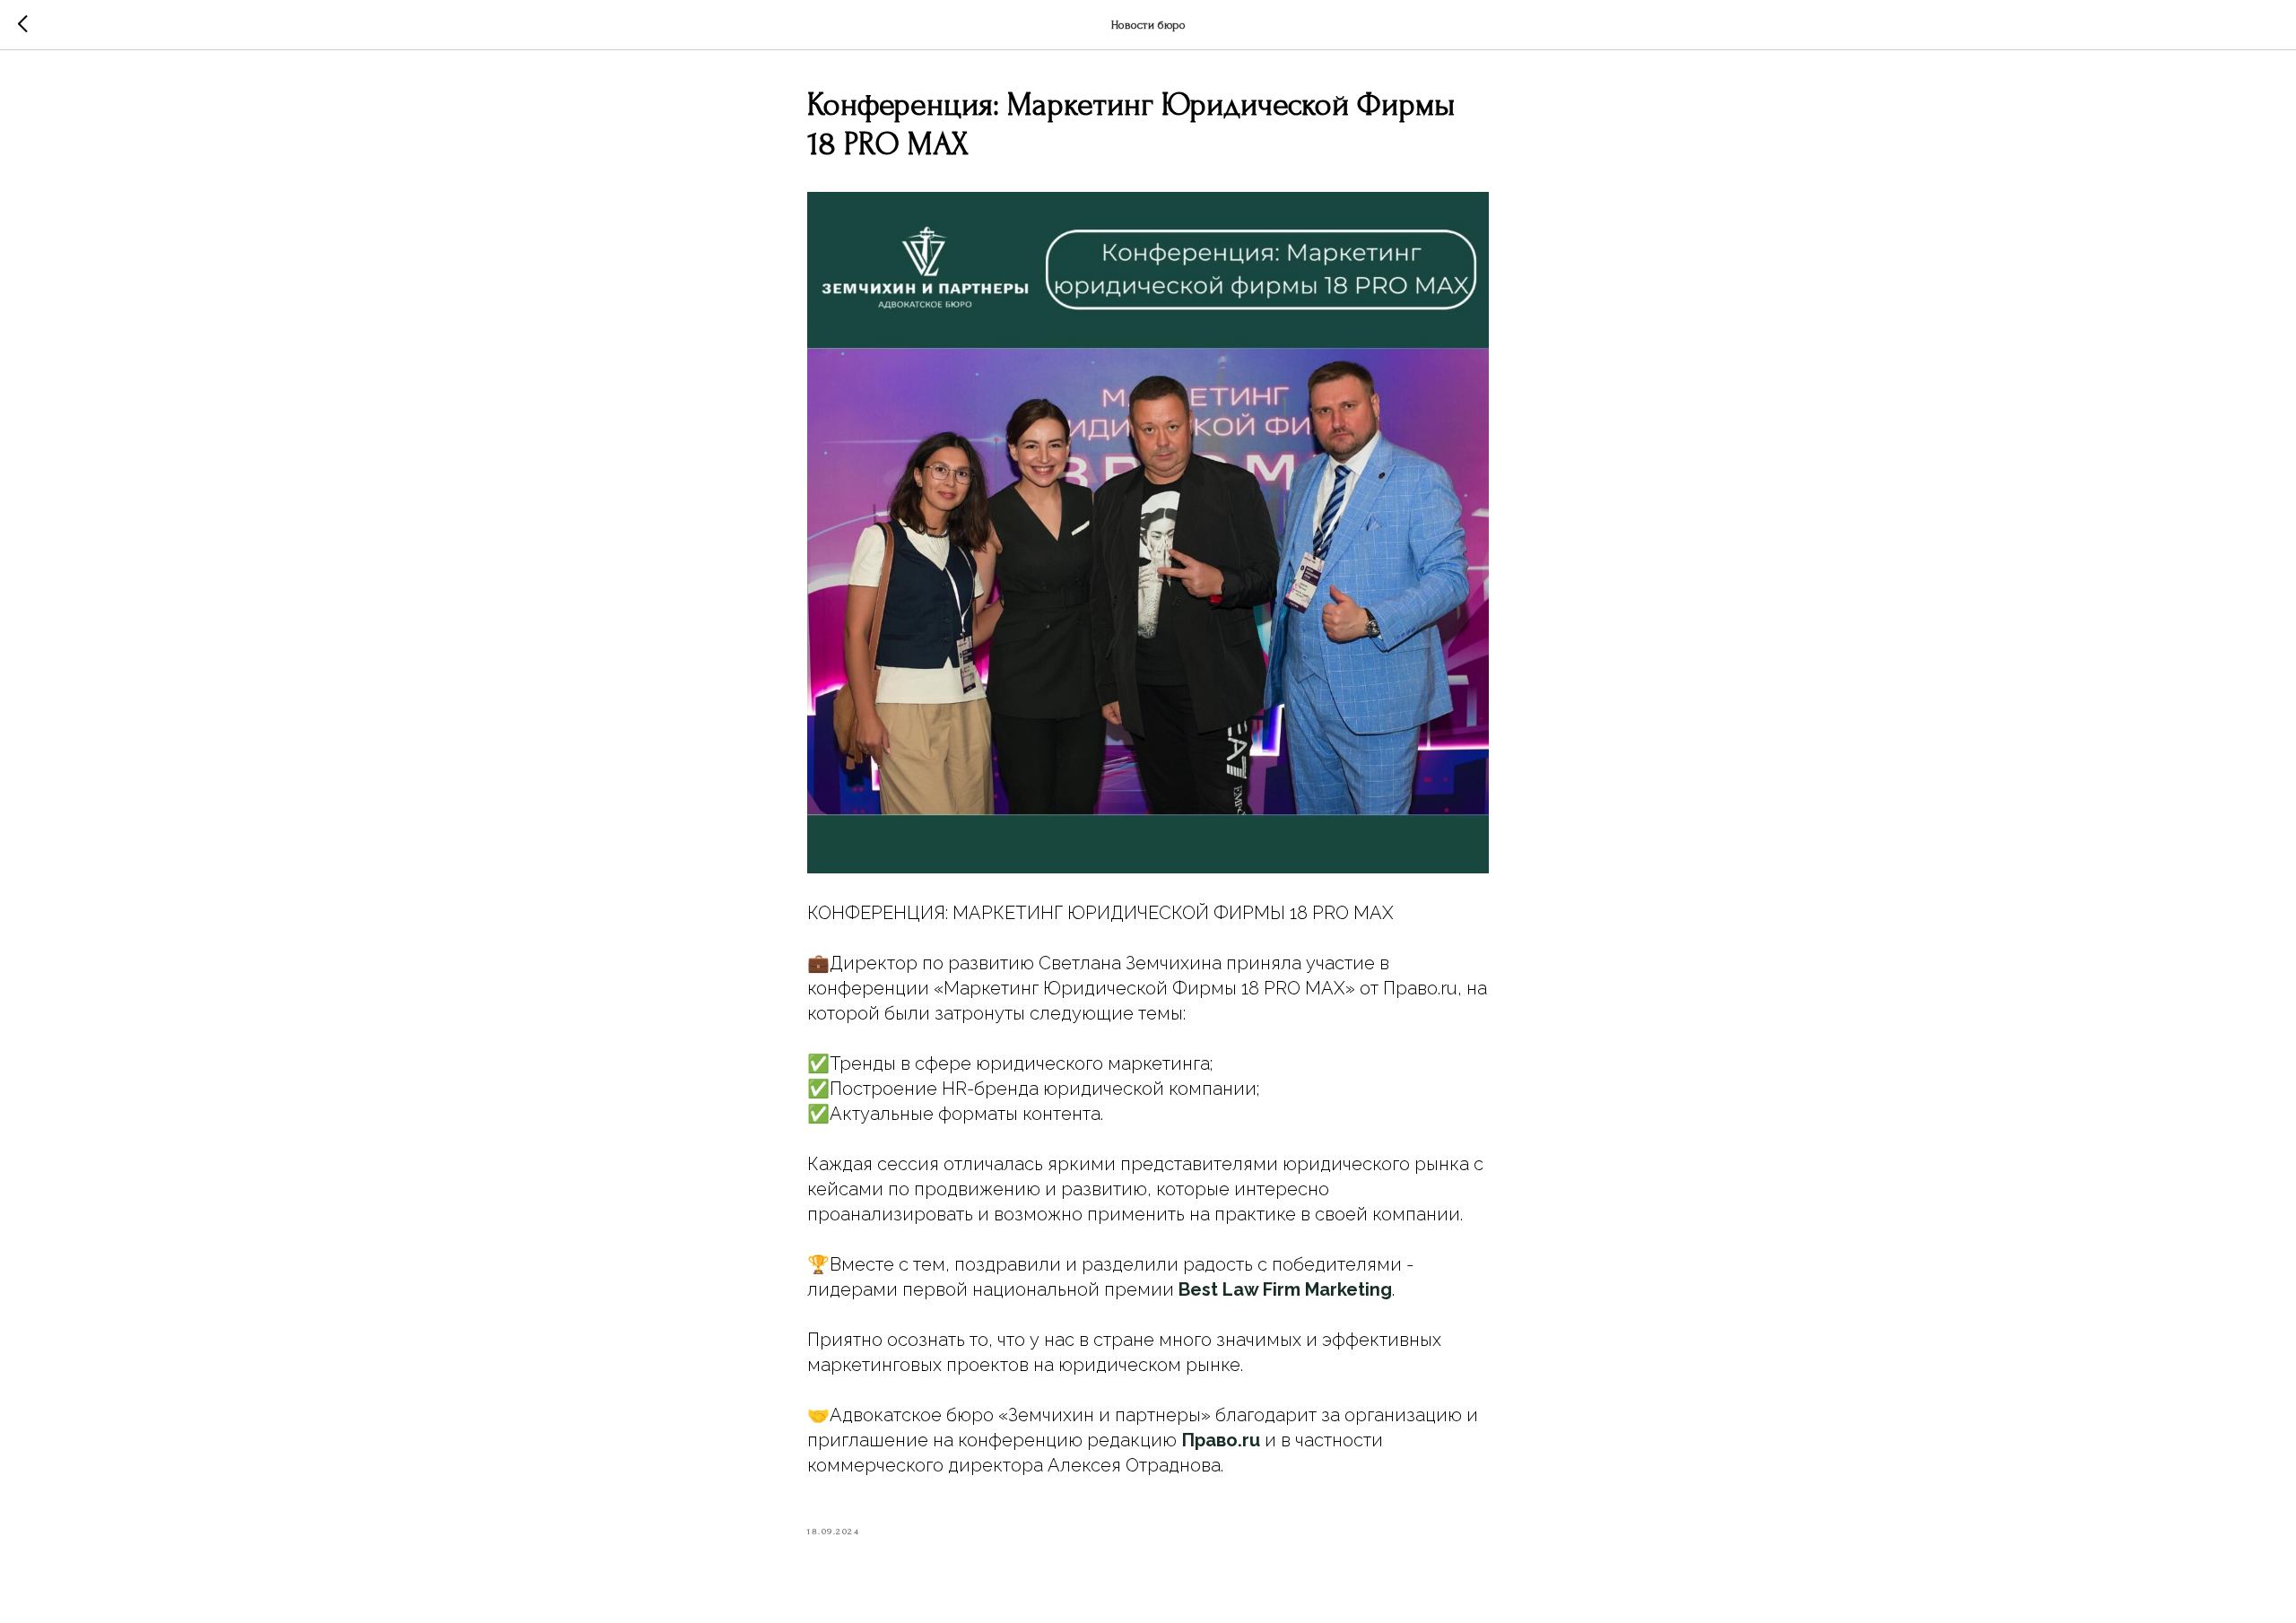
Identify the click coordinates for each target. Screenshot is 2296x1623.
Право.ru (1221, 1440)
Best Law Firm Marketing (1285, 1289)
